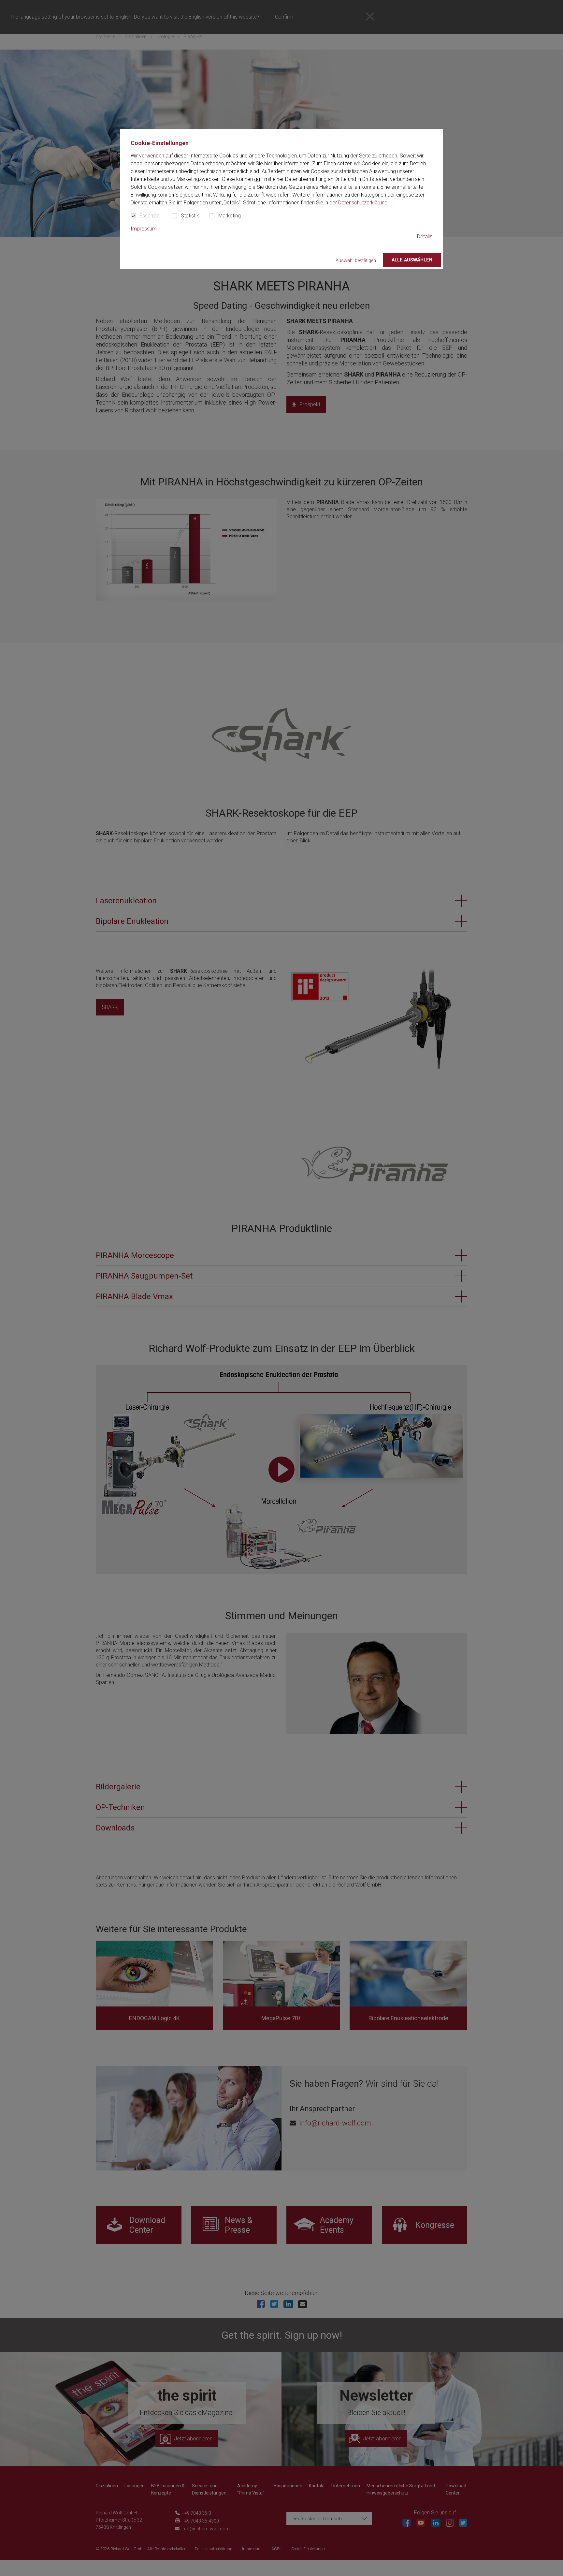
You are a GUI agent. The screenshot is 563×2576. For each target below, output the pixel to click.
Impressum (144, 229)
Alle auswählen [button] (412, 260)
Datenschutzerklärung (363, 203)
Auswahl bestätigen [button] (356, 261)
